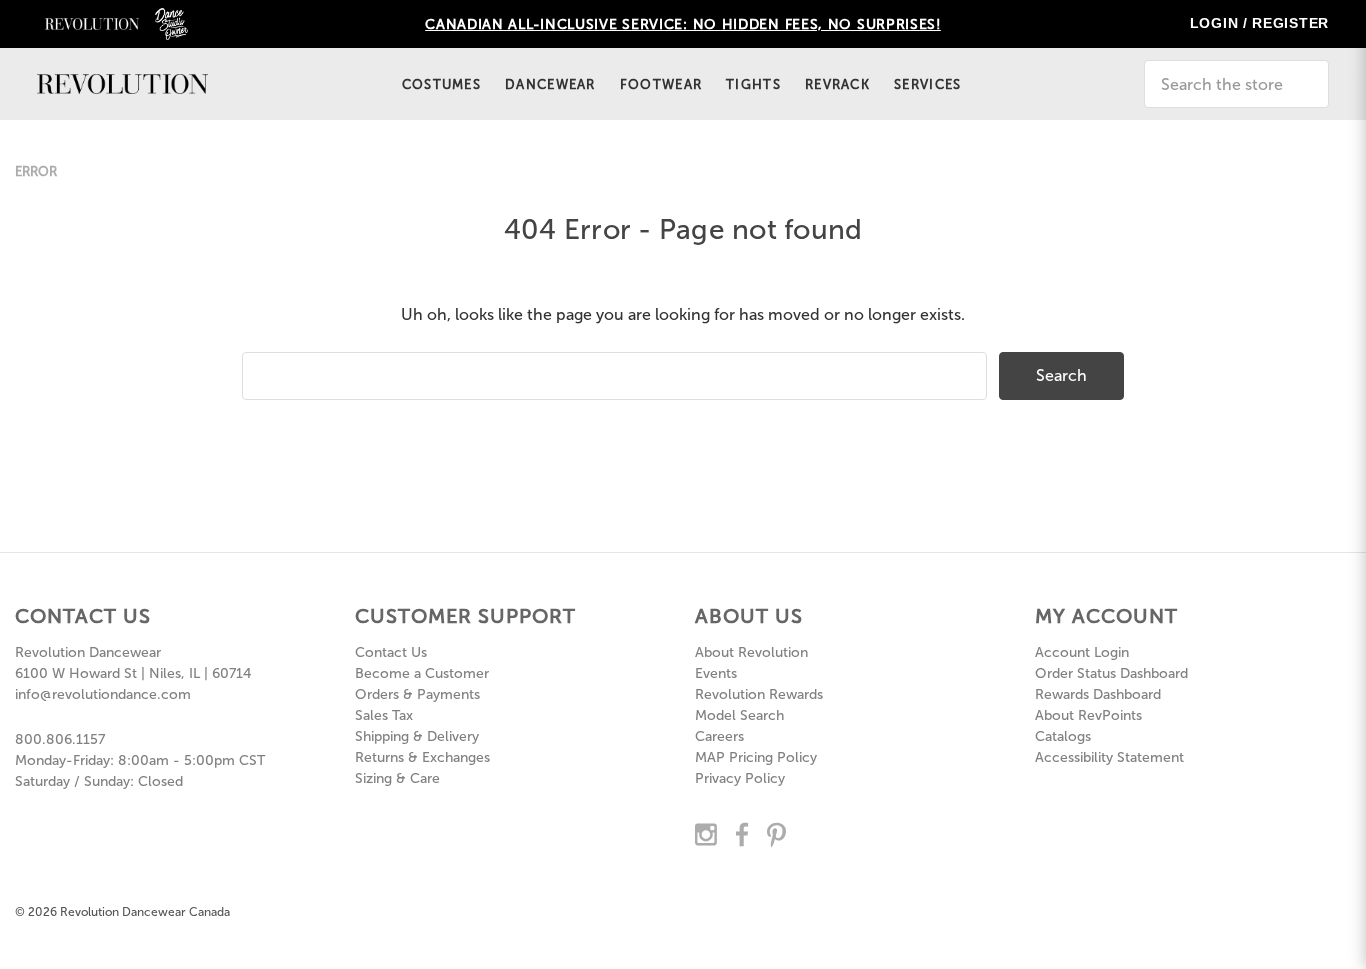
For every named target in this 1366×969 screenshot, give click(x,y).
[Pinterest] (776, 833)
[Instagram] (706, 834)
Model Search (739, 715)
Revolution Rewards (759, 694)
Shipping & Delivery (417, 736)
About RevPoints (1088, 715)
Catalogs (1063, 736)
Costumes (441, 84)
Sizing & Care (397, 778)
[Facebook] (742, 834)
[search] (1353, 77)
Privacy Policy (740, 778)
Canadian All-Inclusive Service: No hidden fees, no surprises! (683, 24)
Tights (753, 84)
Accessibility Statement (1109, 757)
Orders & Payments (417, 694)
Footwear (661, 84)
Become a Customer (422, 673)
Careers (719, 736)
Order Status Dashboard (1111, 673)
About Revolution (751, 652)
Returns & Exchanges (422, 757)
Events (716, 673)
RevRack (837, 84)
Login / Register (1259, 23)
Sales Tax (384, 715)
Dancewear (550, 84)
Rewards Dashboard (1098, 694)
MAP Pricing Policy (756, 757)
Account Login (1082, 652)
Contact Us (391, 652)
